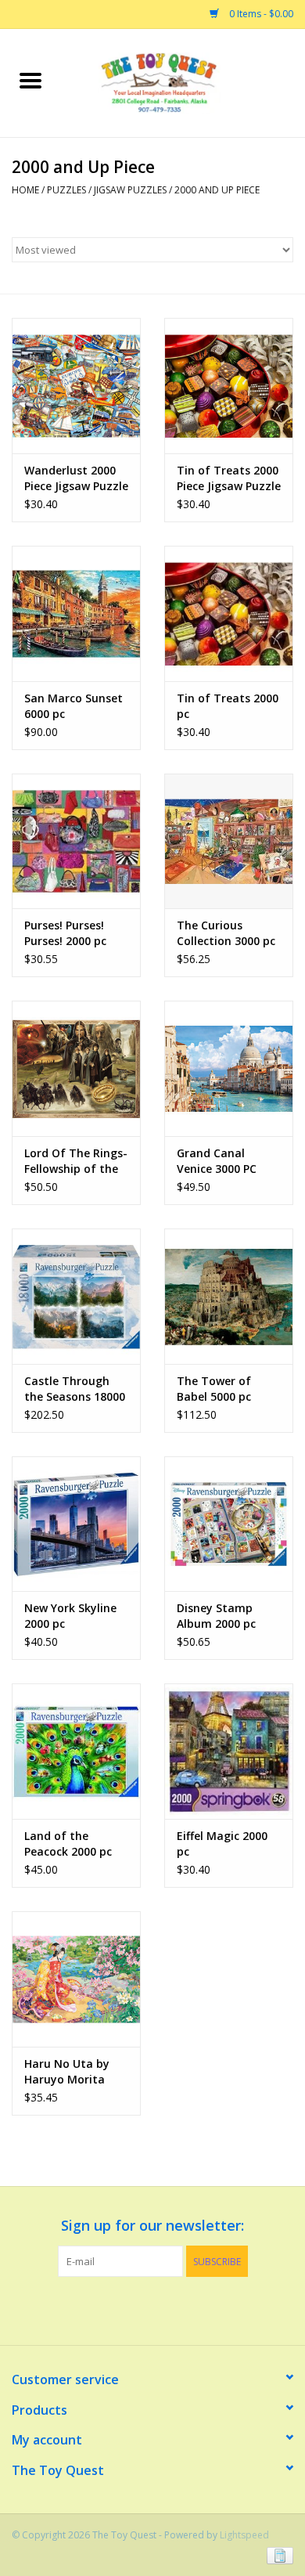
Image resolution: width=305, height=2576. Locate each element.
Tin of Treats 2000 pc (228, 706)
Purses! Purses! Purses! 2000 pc (65, 933)
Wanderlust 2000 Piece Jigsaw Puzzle (76, 478)
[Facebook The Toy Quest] (138, 2309)
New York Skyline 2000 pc (70, 1616)
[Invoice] (277, 2554)
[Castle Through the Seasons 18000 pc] (76, 1296)
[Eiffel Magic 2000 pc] (229, 1751)
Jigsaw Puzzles (130, 190)
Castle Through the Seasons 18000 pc (75, 1389)
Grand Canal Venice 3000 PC (217, 1161)
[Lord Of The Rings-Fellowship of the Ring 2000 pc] (76, 1068)
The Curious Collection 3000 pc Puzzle (226, 933)
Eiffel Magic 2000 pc (222, 1844)
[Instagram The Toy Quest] (167, 2309)
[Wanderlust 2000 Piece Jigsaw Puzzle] (76, 386)
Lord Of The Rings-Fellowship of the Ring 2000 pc (76, 1161)
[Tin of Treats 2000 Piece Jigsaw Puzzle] (229, 386)
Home (25, 190)
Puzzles (66, 190)
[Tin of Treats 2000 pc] (229, 613)
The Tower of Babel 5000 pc (214, 1389)
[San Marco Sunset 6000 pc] (76, 613)
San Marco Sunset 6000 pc (74, 706)
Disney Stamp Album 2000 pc (216, 1616)
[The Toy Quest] (183, 82)
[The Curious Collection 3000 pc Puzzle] (229, 841)
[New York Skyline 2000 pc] (76, 1524)
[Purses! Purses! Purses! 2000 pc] (76, 841)
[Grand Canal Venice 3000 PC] (229, 1068)
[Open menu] (30, 80)
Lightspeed (244, 2535)
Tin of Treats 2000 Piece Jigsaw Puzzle (229, 478)
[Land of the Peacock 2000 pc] (76, 1751)
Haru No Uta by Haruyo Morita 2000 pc (67, 2072)
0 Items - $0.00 (260, 14)
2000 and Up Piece (217, 190)
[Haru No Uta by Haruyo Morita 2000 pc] (76, 1979)
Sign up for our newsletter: (152, 2226)
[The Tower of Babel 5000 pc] (229, 1296)
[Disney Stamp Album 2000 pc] (229, 1524)
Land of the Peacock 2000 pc (68, 1844)
